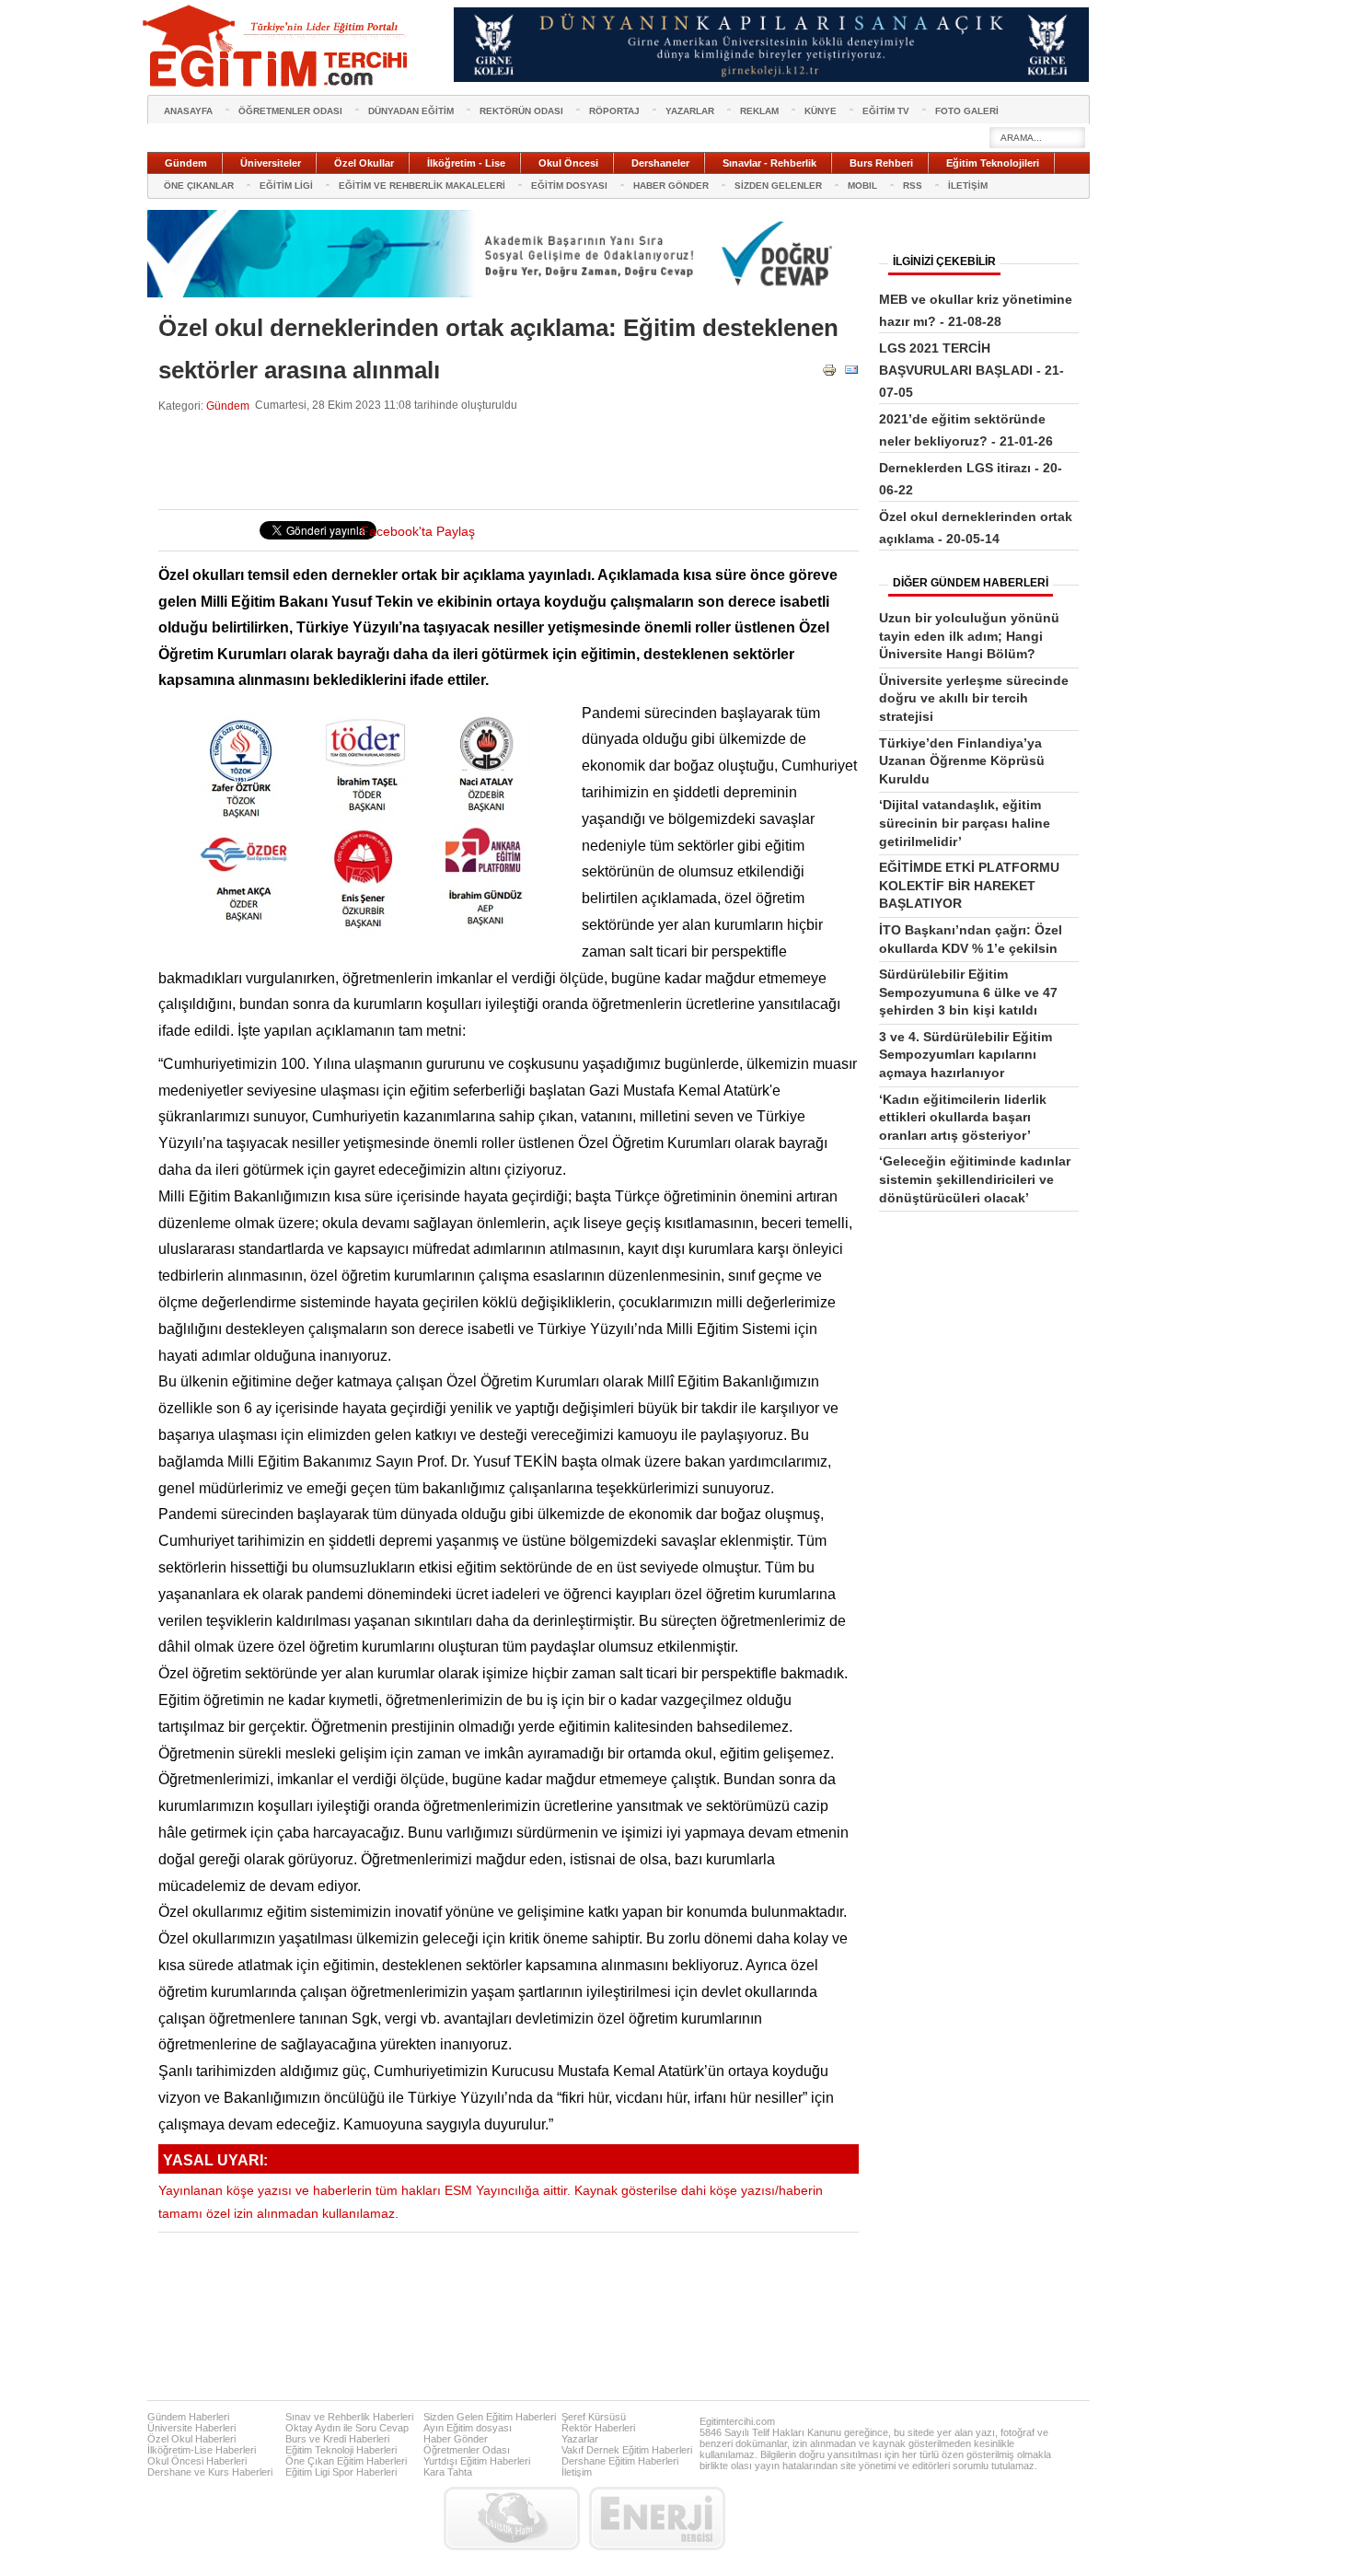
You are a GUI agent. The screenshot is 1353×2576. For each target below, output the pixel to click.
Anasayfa (188, 111)
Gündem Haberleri (188, 2417)
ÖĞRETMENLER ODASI (290, 111)
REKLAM (759, 111)
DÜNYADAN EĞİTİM (411, 111)
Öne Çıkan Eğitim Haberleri (346, 2461)
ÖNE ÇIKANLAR (199, 186)
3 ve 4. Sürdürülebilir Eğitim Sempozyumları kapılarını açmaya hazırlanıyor (966, 1055)
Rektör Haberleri (598, 2428)
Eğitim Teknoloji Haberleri (341, 2450)
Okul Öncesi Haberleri (197, 2461)
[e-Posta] (851, 373)
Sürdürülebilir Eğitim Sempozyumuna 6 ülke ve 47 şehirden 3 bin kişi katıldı (968, 992)
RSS (913, 186)
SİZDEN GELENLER (778, 186)
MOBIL (862, 186)
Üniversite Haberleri (191, 2428)
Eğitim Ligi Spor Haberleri (341, 2472)
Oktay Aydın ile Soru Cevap (347, 2428)
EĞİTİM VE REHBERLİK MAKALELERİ (422, 186)
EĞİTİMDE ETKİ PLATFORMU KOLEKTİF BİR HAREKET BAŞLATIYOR (969, 885)
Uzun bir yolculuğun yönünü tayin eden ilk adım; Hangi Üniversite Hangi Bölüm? (969, 636)
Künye (821, 111)
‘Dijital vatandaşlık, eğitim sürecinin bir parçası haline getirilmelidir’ (965, 823)
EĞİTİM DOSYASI (569, 186)
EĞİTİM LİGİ (286, 186)
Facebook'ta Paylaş (418, 532)
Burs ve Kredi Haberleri (337, 2439)
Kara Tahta (448, 2472)
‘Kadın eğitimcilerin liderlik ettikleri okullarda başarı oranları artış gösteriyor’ (963, 1117)
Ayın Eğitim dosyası (468, 2428)
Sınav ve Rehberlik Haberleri (349, 2417)
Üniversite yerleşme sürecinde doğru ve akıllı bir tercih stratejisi (974, 698)
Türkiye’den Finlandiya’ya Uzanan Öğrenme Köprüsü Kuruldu (962, 761)
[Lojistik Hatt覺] (512, 2518)
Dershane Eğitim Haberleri (620, 2461)
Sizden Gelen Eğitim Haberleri (490, 2417)
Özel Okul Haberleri (191, 2439)
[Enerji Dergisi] (657, 2518)
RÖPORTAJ (614, 111)
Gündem (228, 406)
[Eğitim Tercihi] (277, 46)
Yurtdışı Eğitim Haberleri (477, 2461)
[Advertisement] (493, 461)
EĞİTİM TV (886, 111)
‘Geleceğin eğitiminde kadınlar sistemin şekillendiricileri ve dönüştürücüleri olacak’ (975, 1179)
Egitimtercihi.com (737, 2421)
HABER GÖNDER (671, 186)
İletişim (577, 2472)
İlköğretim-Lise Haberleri (202, 2450)
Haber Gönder (456, 2439)
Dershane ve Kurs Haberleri (210, 2472)
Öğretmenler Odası (467, 2450)
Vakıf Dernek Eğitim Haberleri (627, 2450)
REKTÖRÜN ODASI (521, 111)
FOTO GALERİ (967, 111)
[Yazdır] (829, 373)
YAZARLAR (690, 111)
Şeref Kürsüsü (594, 2417)
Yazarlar (580, 2439)
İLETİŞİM (968, 186)
